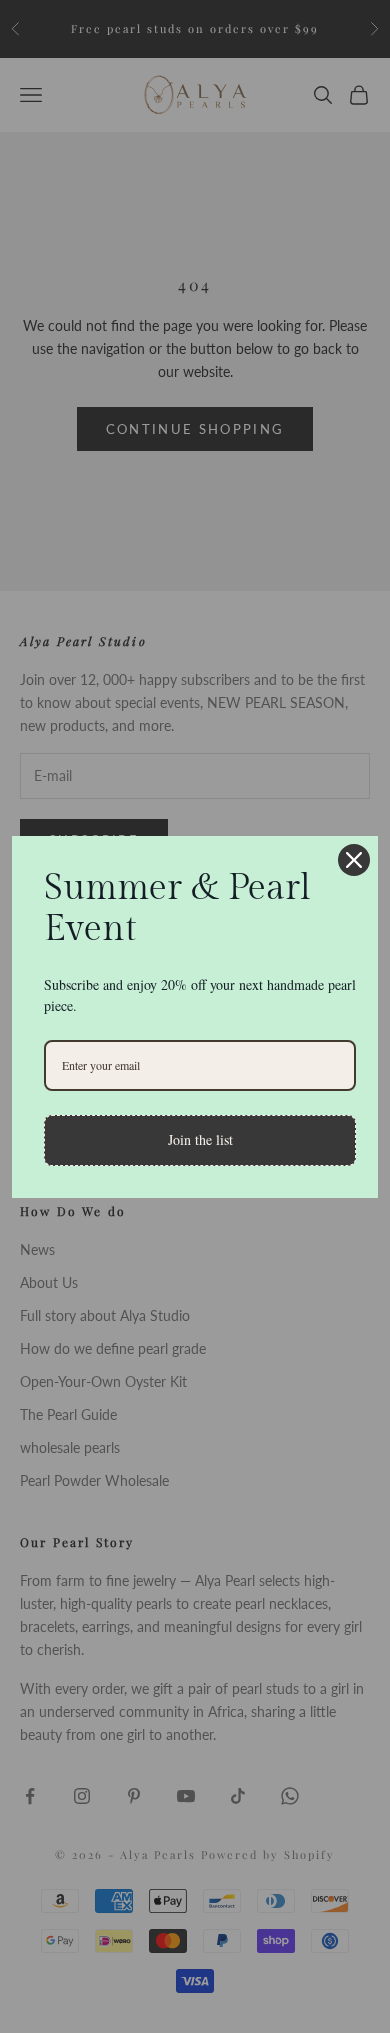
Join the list (200, 1139)
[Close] (354, 860)
